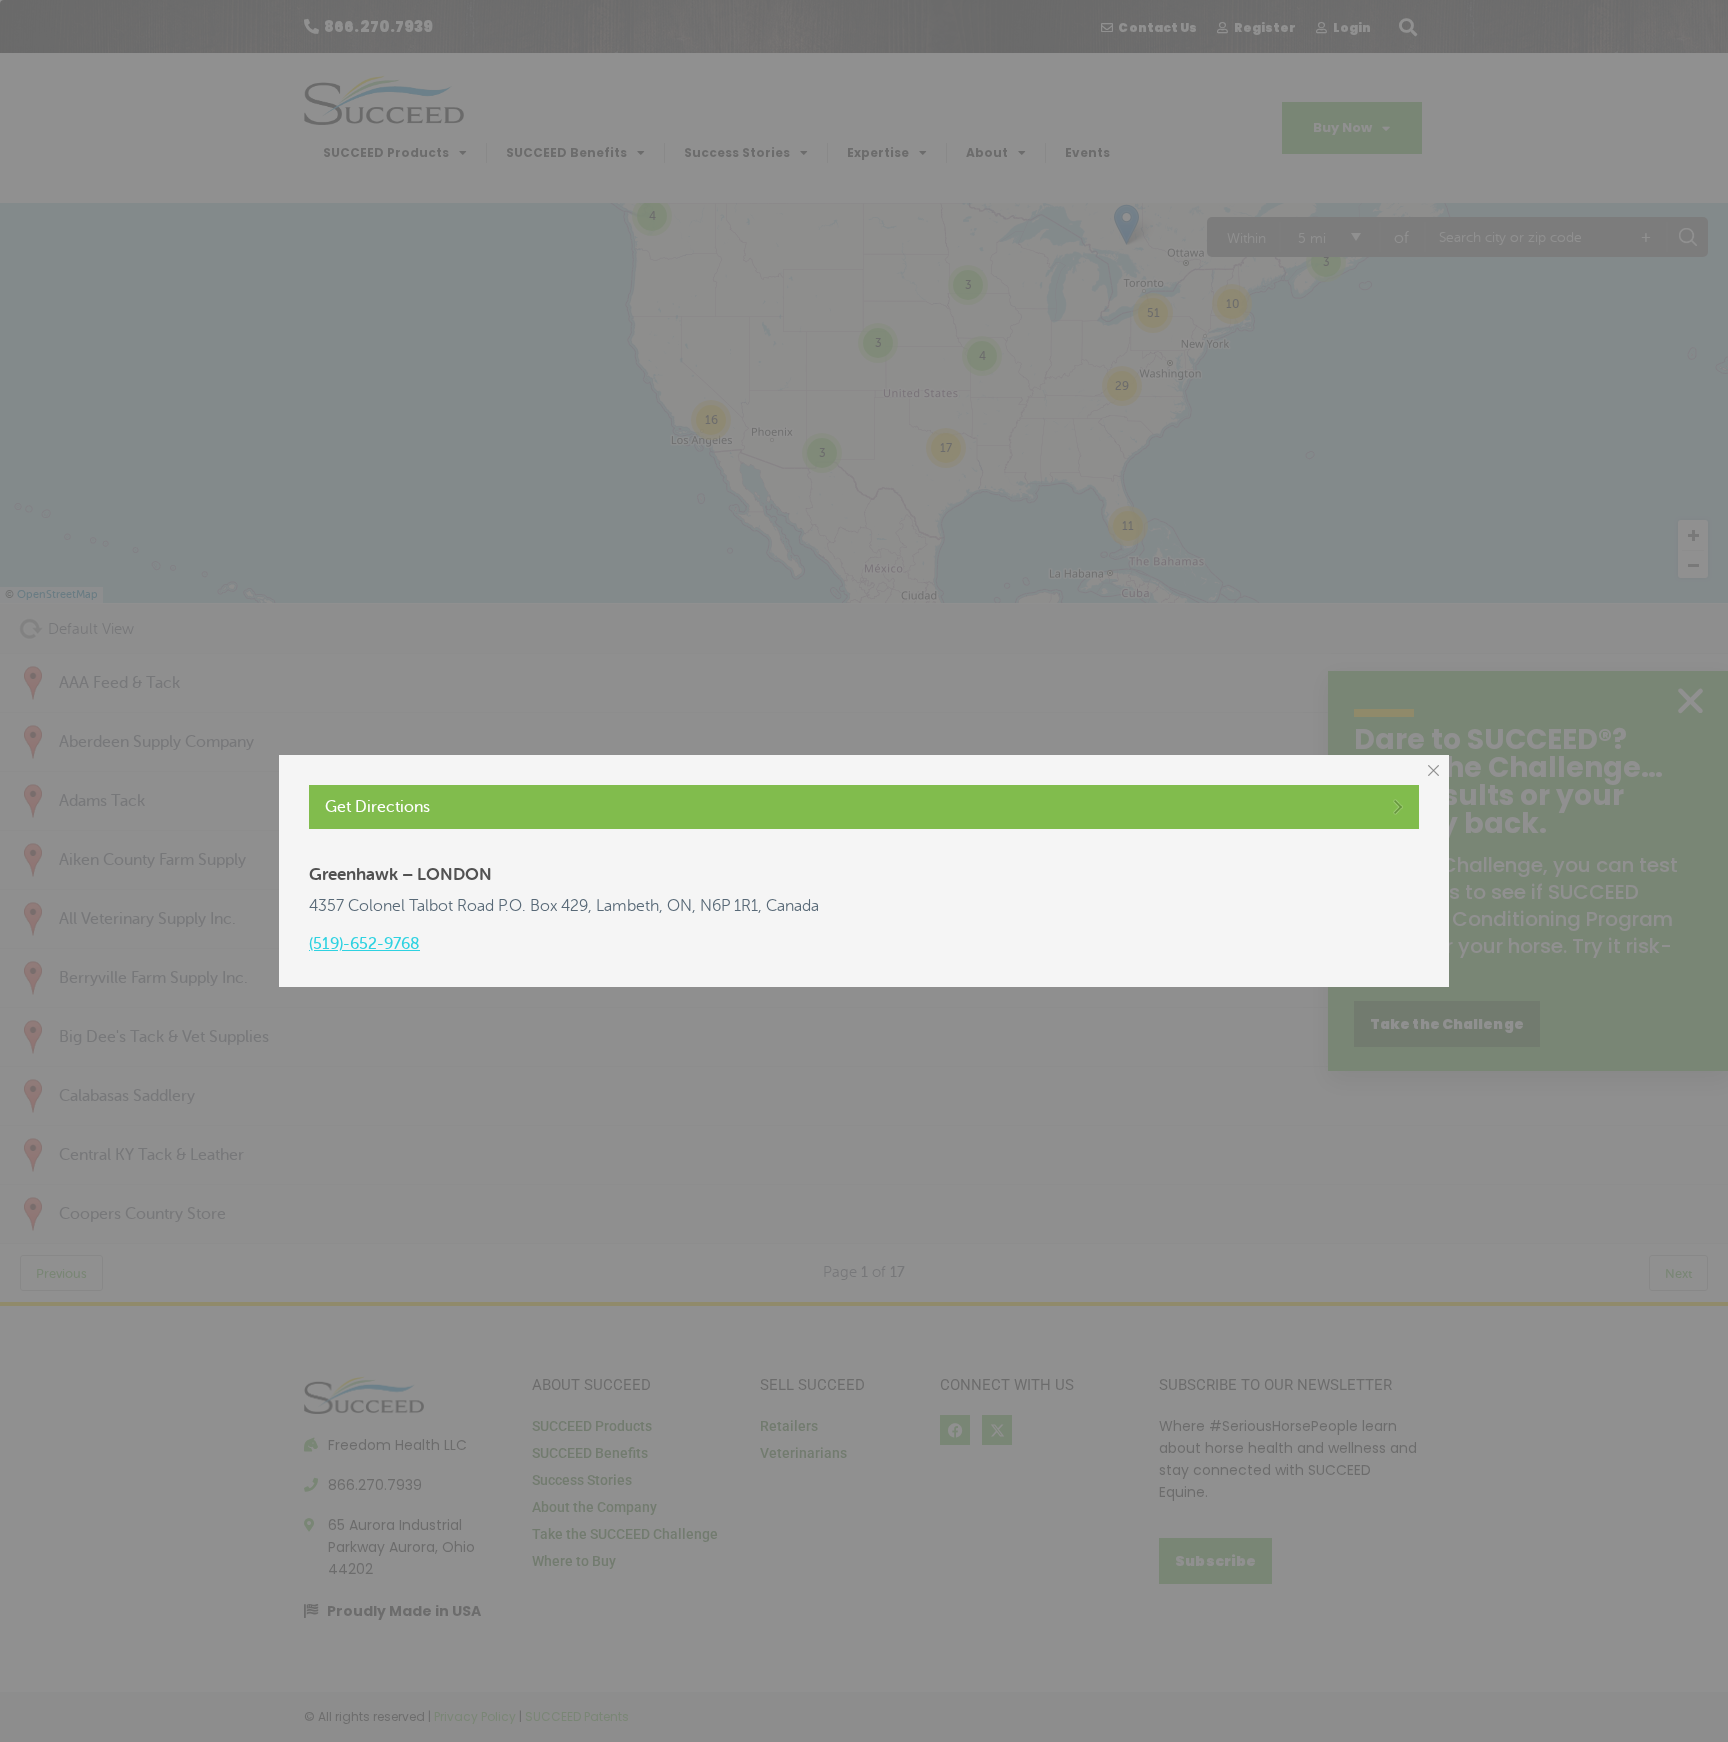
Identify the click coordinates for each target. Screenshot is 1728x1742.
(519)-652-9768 (364, 944)
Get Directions (377, 807)
